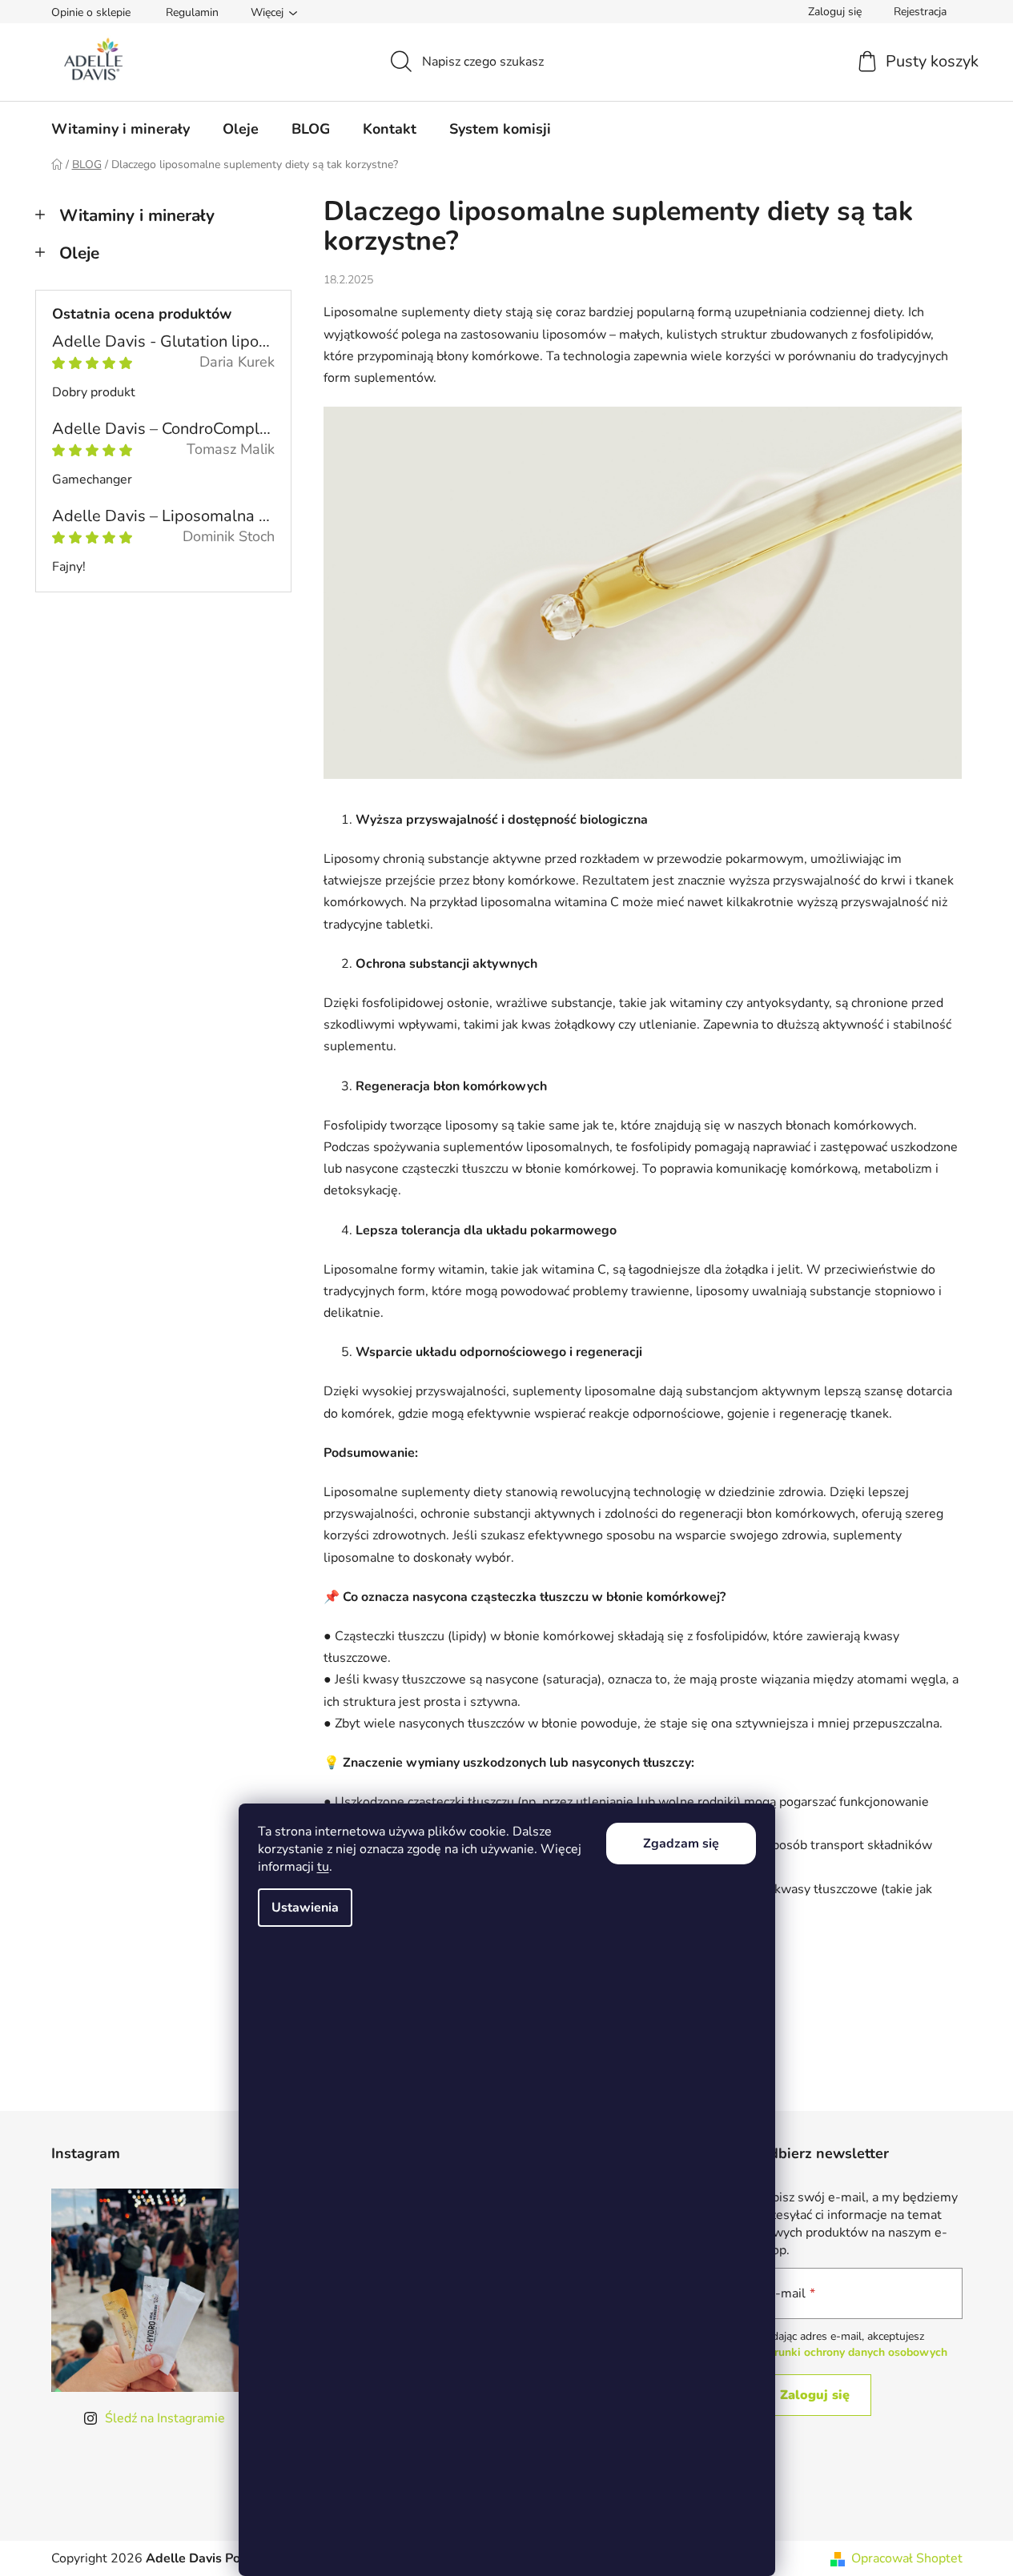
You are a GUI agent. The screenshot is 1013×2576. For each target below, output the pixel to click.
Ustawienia (305, 1908)
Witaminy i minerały (137, 215)
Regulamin (192, 12)
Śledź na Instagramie (165, 2418)
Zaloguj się (815, 2395)
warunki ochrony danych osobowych (853, 2352)
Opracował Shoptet (907, 2558)
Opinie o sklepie (91, 12)
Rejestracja (920, 12)
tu (323, 1867)
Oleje (79, 253)
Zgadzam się (681, 1844)
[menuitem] (121, 129)
